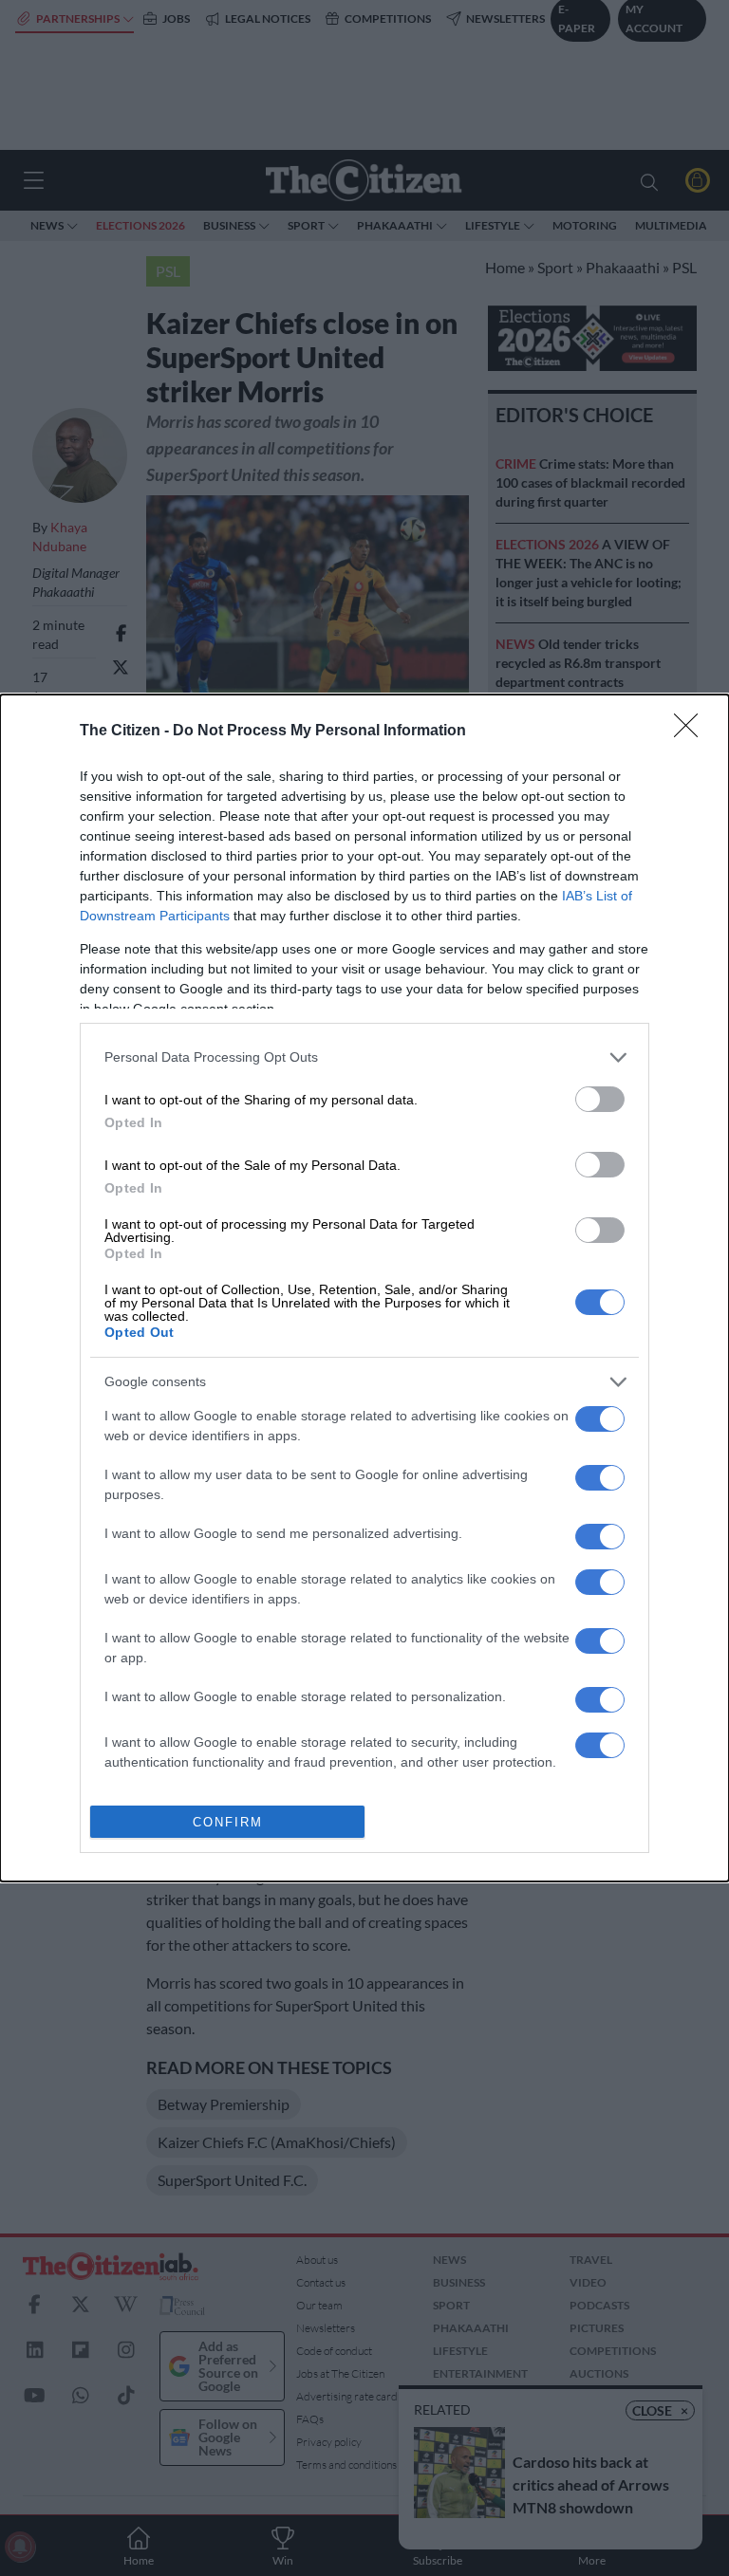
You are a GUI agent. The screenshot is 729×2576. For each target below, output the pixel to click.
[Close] (692, 732)
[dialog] (364, 1288)
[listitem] (364, 1057)
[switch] (600, 1099)
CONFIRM (228, 1822)
